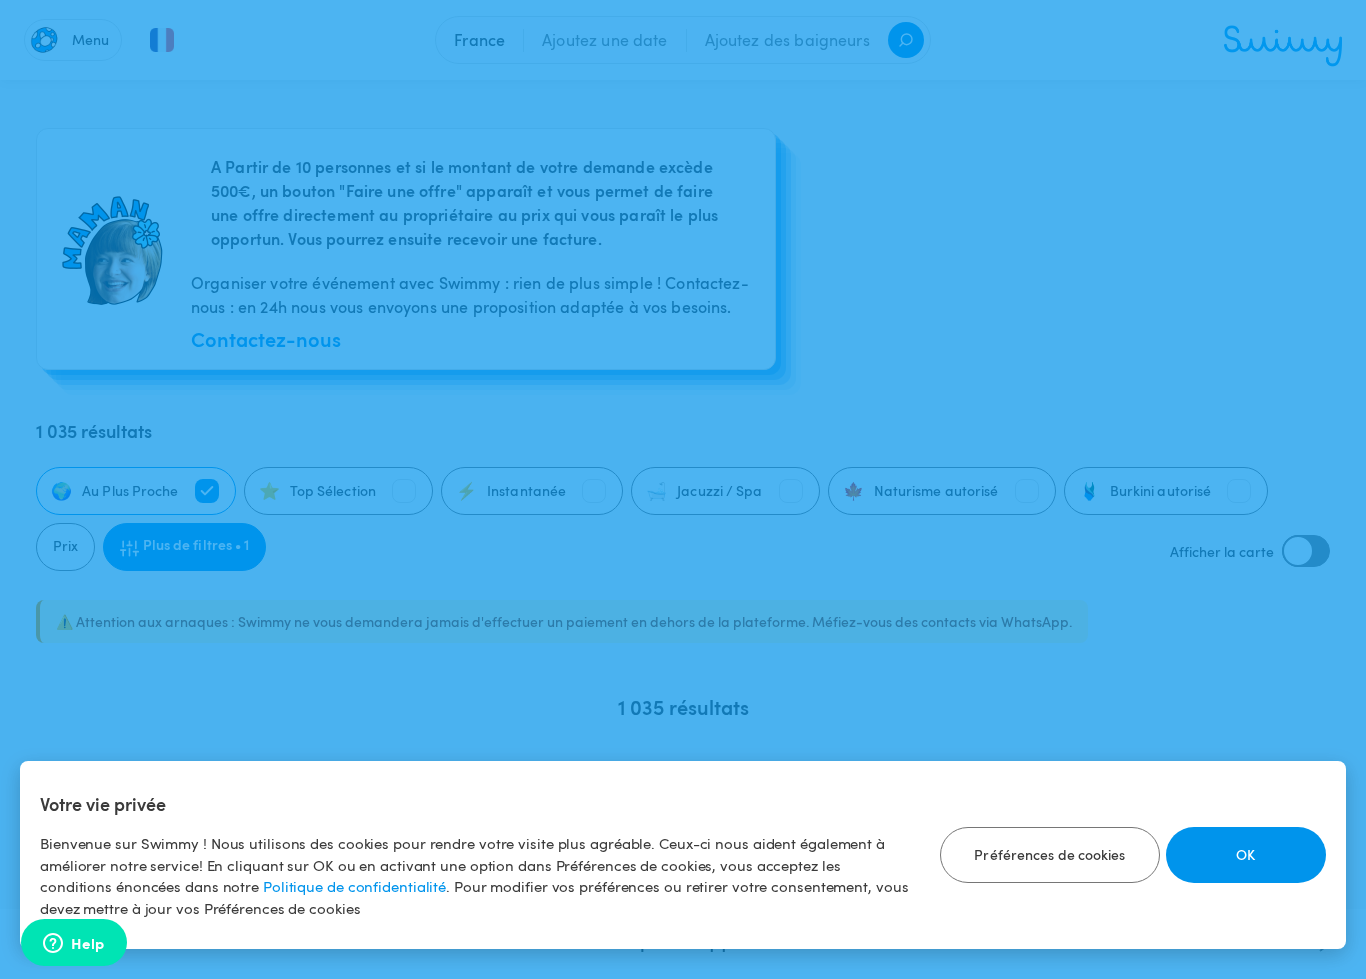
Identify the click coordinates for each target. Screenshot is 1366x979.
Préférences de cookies (1049, 854)
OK (1245, 854)
